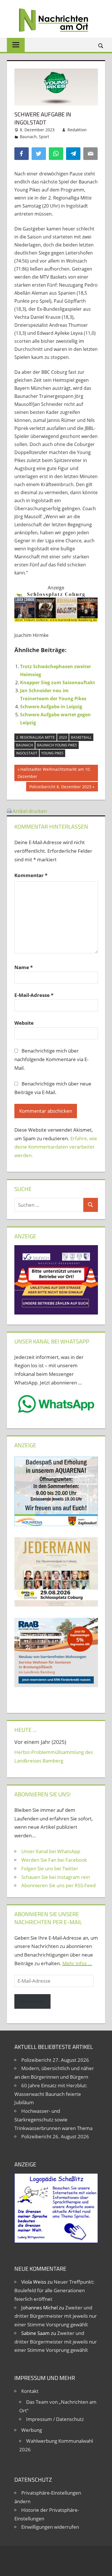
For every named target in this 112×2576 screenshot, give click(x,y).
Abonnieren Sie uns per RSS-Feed (58, 1885)
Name (24, 967)
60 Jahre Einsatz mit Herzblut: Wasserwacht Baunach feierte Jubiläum (51, 2094)
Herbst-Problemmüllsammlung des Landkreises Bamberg (54, 1756)
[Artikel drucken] (9, 811)
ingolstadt (27, 753)
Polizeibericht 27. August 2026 (55, 2060)
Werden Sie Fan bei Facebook (54, 1860)
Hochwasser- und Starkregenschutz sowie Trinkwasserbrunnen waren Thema (53, 2120)
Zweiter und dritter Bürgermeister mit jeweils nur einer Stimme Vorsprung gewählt (56, 2316)
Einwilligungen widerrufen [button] (50, 2527)
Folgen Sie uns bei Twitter (50, 1868)
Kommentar (31, 875)
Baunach (28, 137)
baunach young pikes (57, 745)
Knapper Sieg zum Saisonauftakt (58, 682)
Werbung (32, 2430)
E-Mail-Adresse (34, 995)
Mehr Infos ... (77, 1963)
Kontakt (30, 2391)
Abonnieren (32, 2001)
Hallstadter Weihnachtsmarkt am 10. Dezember (54, 773)
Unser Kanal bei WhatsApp (51, 1851)
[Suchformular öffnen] (101, 45)
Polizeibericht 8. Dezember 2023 (60, 788)
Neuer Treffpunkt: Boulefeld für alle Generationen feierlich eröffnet (54, 2290)
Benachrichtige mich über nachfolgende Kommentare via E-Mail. (51, 1059)
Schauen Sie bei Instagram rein (56, 1877)
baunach (25, 745)
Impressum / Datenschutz (55, 2419)
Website (24, 1023)
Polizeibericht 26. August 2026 (55, 2136)
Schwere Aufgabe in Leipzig (51, 707)
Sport (44, 137)
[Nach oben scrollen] (103, 2567)
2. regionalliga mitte (35, 737)
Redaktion (77, 130)
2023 (63, 737)
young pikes (52, 753)
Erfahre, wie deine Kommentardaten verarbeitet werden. (56, 1147)
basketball (81, 737)
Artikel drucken (30, 811)
